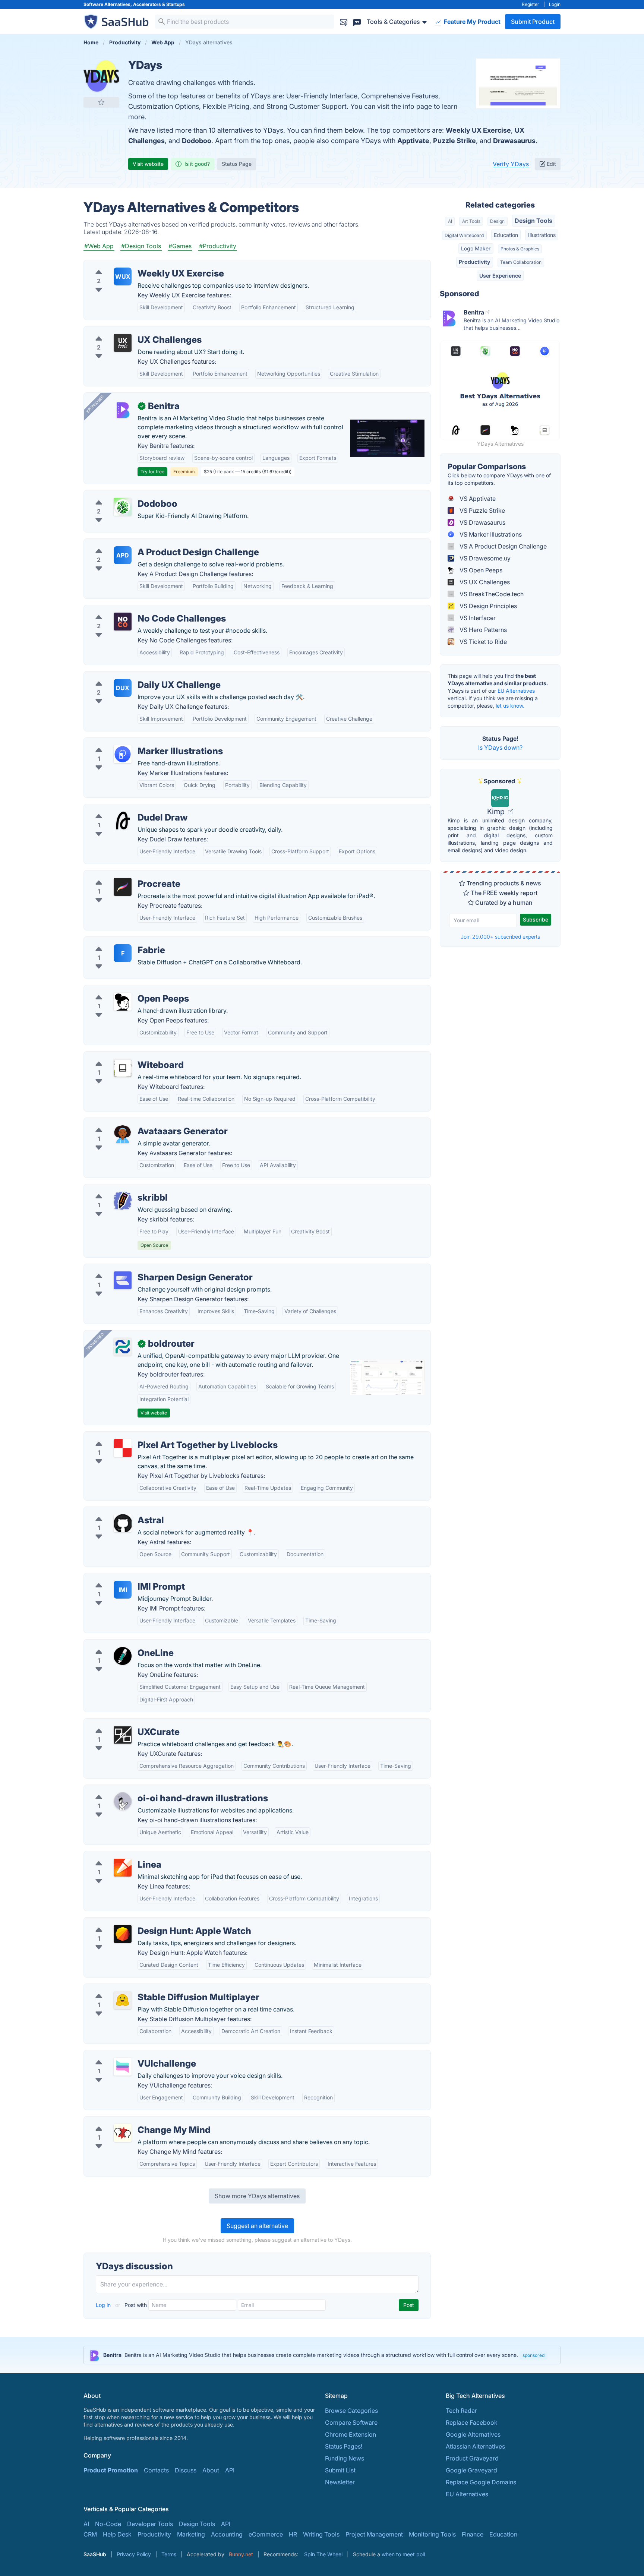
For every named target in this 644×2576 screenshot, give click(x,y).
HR (293, 2534)
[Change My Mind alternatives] (123, 2133)
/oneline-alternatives (118, 1644)
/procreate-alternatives (122, 875)
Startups (176, 4)
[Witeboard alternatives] (123, 1068)
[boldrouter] (123, 1347)
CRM (90, 2534)
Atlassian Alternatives (475, 2446)
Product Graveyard (472, 2458)
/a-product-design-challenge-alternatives (148, 543)
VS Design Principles (487, 606)
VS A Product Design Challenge (502, 546)
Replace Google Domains (481, 2482)
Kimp (497, 812)
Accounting (227, 2534)
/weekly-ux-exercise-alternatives (136, 265)
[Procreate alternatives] (123, 887)
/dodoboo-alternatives (121, 495)
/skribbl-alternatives (118, 1189)
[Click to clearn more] (322, 2355)
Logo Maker (476, 248)
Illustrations (542, 235)
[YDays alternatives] (101, 76)
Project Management (374, 2534)
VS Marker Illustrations (490, 534)
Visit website (148, 164)
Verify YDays (511, 164)
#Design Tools (141, 246)
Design (497, 221)
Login (555, 4)
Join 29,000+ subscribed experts (500, 937)
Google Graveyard (471, 2470)
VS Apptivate (477, 499)
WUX (123, 276)
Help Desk (117, 2534)
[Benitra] (123, 409)
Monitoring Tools (432, 2534)
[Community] (357, 21)
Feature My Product (471, 22)
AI (450, 221)
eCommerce (266, 2534)
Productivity (474, 262)
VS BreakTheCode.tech (491, 594)
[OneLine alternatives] (123, 1656)
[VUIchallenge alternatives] (123, 2067)
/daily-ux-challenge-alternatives (134, 676)
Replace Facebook (472, 2422)
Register (531, 4)
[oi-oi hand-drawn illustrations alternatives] (123, 1801)
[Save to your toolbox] (101, 102)
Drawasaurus (514, 141)
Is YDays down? (500, 747)
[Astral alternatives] (123, 1523)
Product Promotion (111, 2470)
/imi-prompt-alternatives (124, 1578)
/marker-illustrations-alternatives (135, 742)
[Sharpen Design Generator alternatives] (123, 1280)
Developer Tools (150, 2524)
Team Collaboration (521, 262)
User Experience (500, 276)
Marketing (191, 2534)
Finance (473, 2534)
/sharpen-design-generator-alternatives (145, 1268)
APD (123, 555)
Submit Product (533, 22)
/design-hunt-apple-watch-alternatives (144, 1922)
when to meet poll (403, 2554)
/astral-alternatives (116, 1511)
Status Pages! (344, 2446)
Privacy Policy (134, 2554)
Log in (104, 2305)
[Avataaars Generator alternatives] (123, 1134)
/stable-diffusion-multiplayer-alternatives (147, 1988)
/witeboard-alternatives (122, 1056)
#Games (180, 246)
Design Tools (533, 221)
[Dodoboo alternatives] (123, 507)
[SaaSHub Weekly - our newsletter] (344, 21)
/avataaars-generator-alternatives (137, 1122)
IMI (123, 1590)
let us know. (510, 706)
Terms (169, 2554)
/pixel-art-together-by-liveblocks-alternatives (153, 1436)
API (230, 2470)
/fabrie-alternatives (116, 941)
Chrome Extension (351, 2434)
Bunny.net (241, 2554)
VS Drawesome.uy (484, 558)
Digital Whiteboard (464, 235)
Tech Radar (461, 2411)
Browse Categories (351, 2411)
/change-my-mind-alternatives (132, 2121)
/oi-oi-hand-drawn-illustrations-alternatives (150, 1789)
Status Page (237, 164)
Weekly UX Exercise (478, 130)
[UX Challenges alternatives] (123, 343)
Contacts (156, 2470)
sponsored (533, 2355)
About (211, 2470)
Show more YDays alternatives (257, 2196)
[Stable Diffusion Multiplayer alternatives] (123, 2000)
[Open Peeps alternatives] (123, 1002)
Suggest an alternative (257, 2226)
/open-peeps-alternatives (125, 990)
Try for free (152, 472)
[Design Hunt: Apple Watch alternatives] (123, 1934)
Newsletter (340, 2482)
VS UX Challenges (484, 582)
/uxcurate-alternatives (120, 1723)
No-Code (108, 2524)
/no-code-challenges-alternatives (136, 610)
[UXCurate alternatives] (123, 1735)
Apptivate (413, 141)
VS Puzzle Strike (482, 511)
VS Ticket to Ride (482, 642)
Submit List (340, 2470)
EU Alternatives (516, 691)
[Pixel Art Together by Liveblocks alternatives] (123, 1448)
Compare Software (351, 2422)
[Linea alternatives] (123, 1868)
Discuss (186, 2470)
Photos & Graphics (520, 249)
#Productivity (218, 246)
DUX (123, 688)
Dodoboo (197, 141)
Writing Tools (321, 2534)
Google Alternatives (473, 2434)
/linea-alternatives (115, 1856)
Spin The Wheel (323, 2554)
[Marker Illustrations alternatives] (123, 754)
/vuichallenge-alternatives (126, 2055)
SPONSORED (95, 404)
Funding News (345, 2458)
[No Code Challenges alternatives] (123, 622)
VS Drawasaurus (482, 522)
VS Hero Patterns (482, 630)
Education (506, 235)
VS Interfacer (477, 618)
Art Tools (471, 221)
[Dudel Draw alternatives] (123, 821)
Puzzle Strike (454, 141)
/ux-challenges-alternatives (128, 331)
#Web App (99, 246)
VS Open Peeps (480, 570)
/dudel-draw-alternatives (124, 809)
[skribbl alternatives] (123, 1201)
